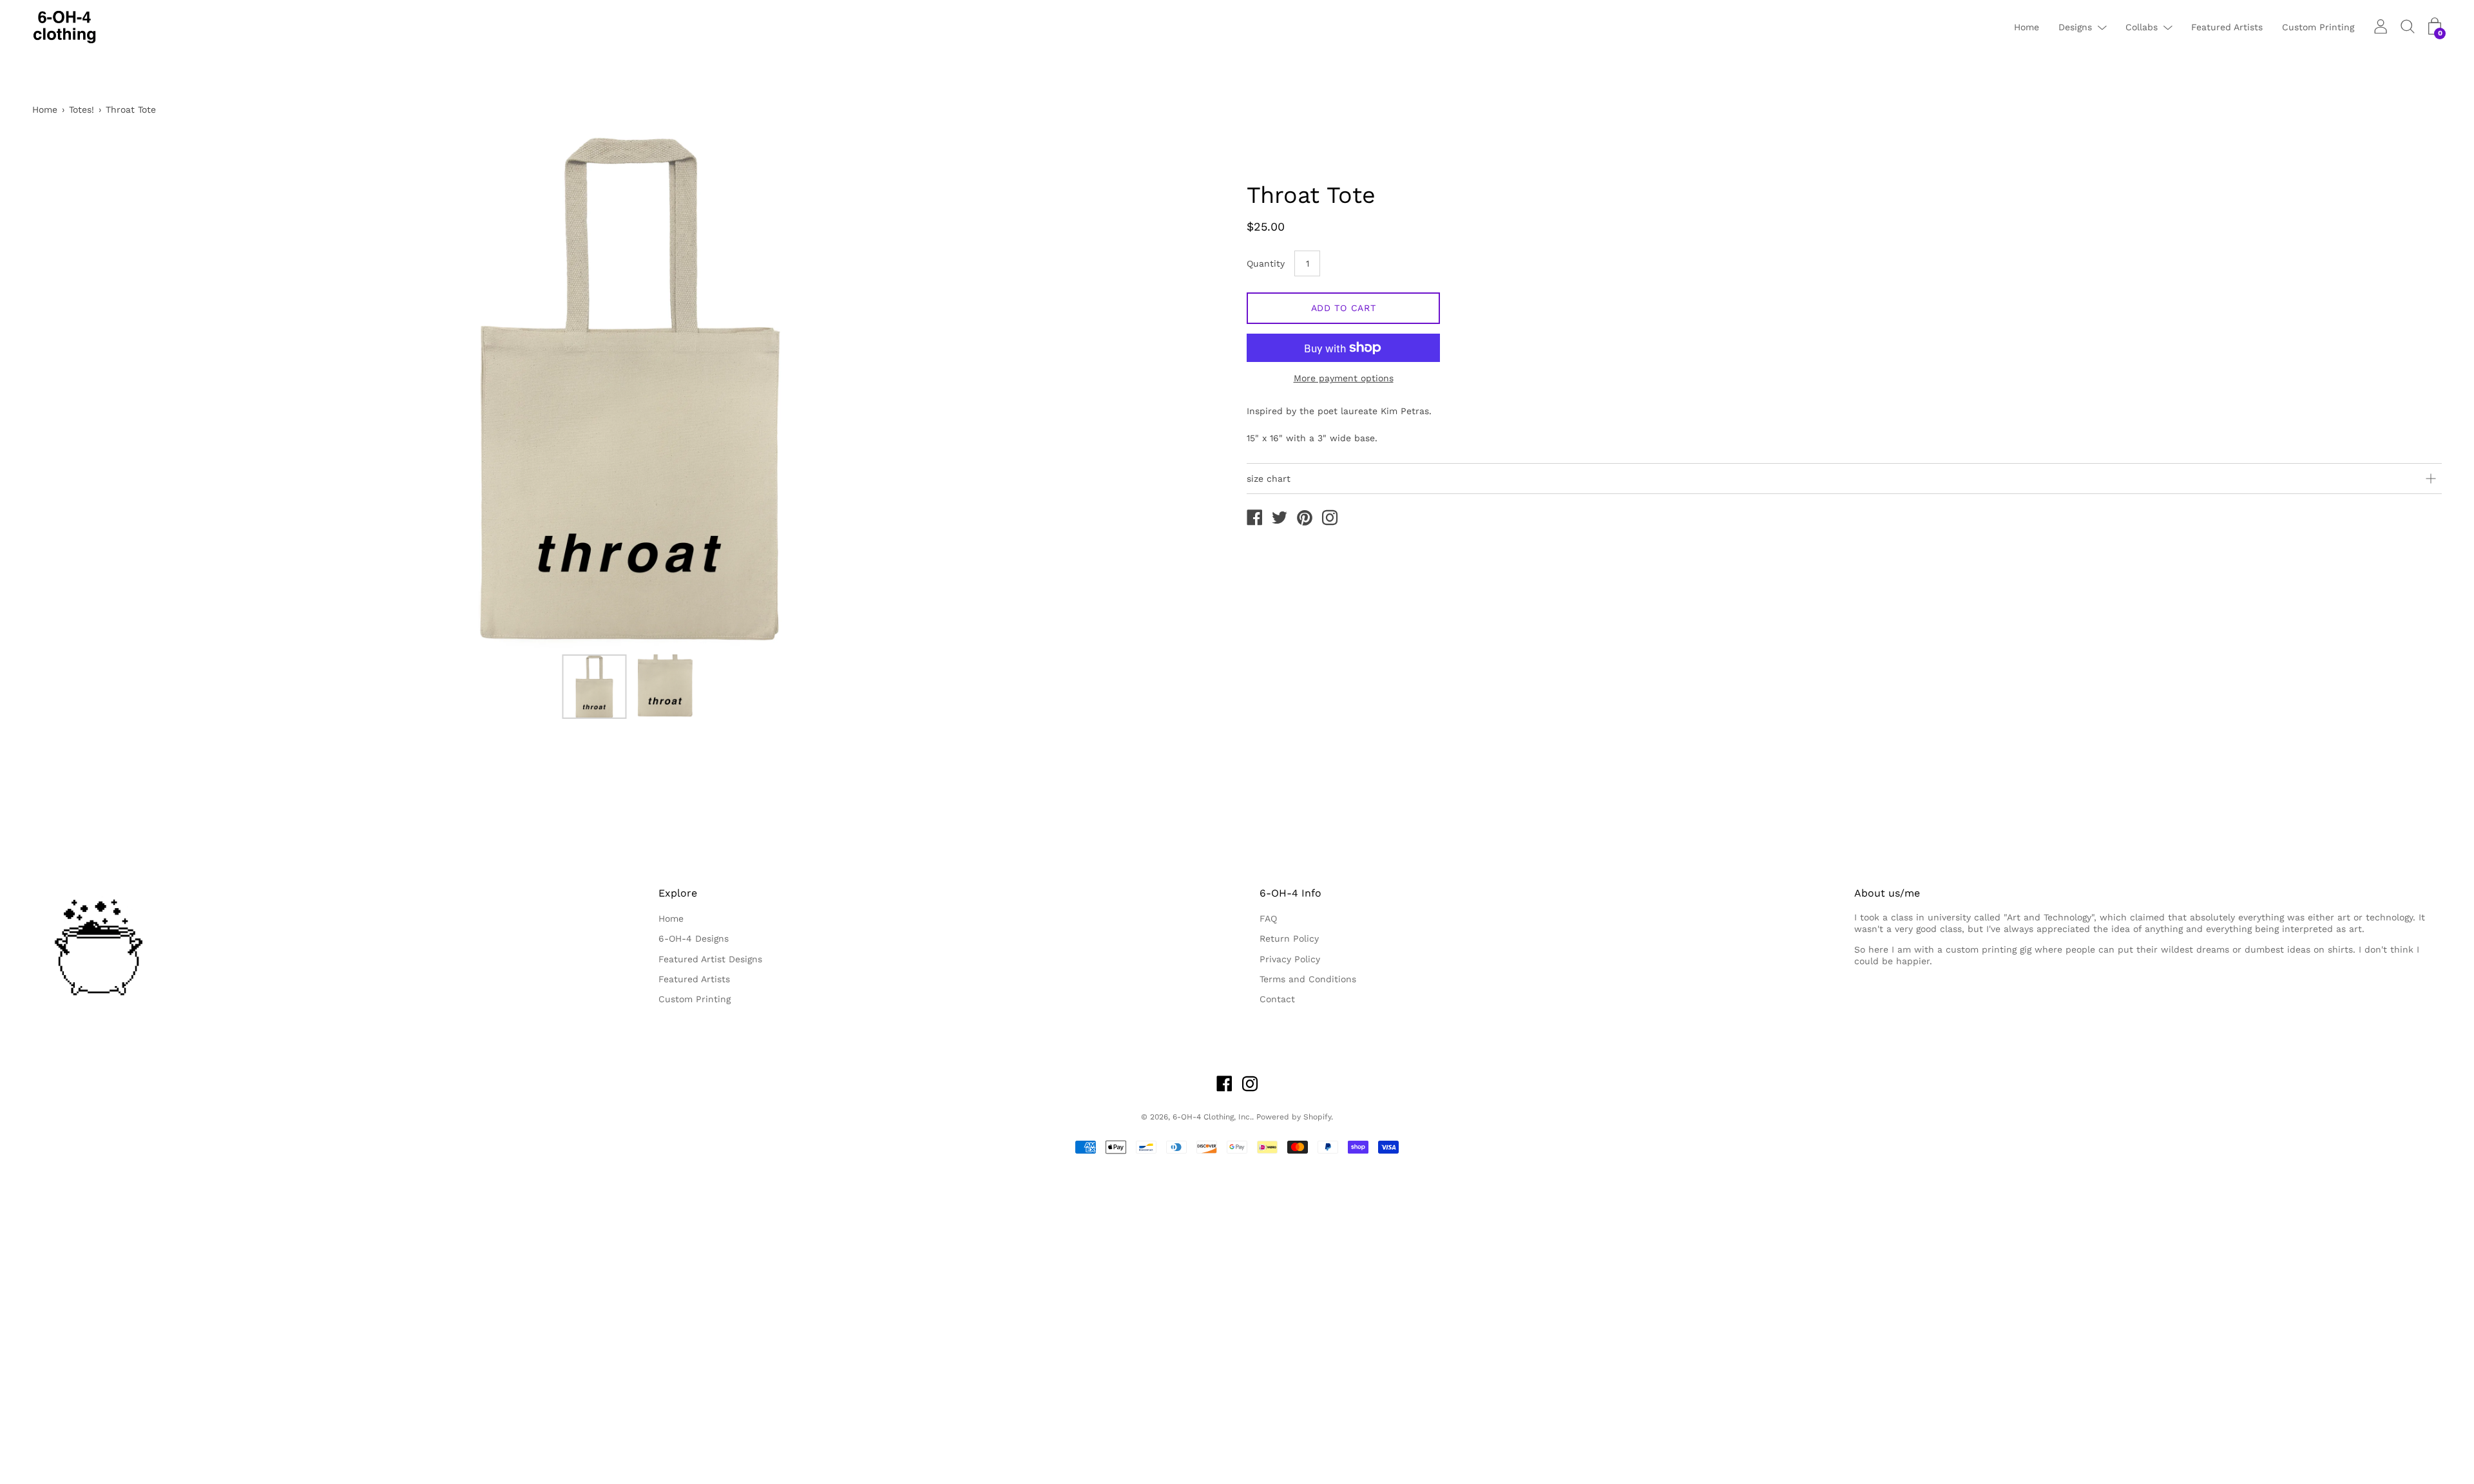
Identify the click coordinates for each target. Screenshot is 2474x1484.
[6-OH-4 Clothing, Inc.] (1254, 519)
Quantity (1266, 263)
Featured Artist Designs (710, 959)
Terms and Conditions (1308, 979)
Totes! (82, 109)
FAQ (1268, 918)
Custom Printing (2318, 27)
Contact (1277, 999)
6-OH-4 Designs (694, 938)
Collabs (2142, 27)
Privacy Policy (1290, 959)
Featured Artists (2227, 27)
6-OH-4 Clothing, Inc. (1212, 1117)
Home (2027, 27)
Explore (678, 893)
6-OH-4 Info (1290, 893)
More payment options (1344, 378)
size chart (1269, 479)
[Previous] (64, 390)
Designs (2075, 27)
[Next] (1195, 390)
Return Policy (1289, 938)
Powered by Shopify (1294, 1117)
